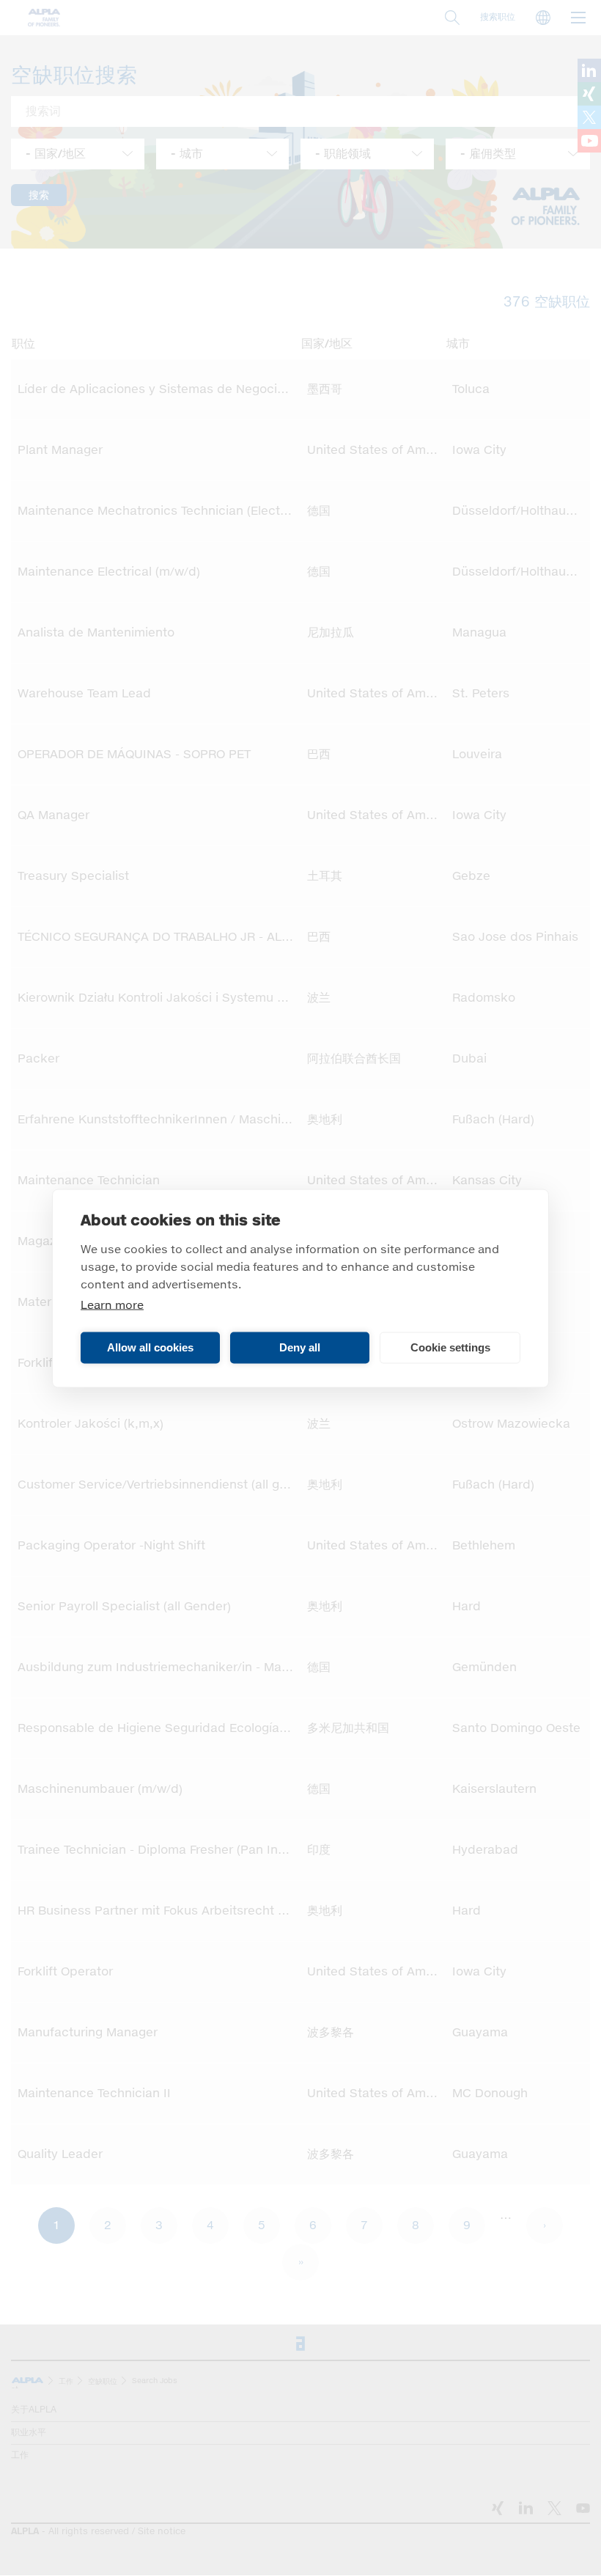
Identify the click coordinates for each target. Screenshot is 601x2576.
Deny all (300, 1347)
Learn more (112, 1305)
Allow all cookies (150, 1347)
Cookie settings (450, 1347)
